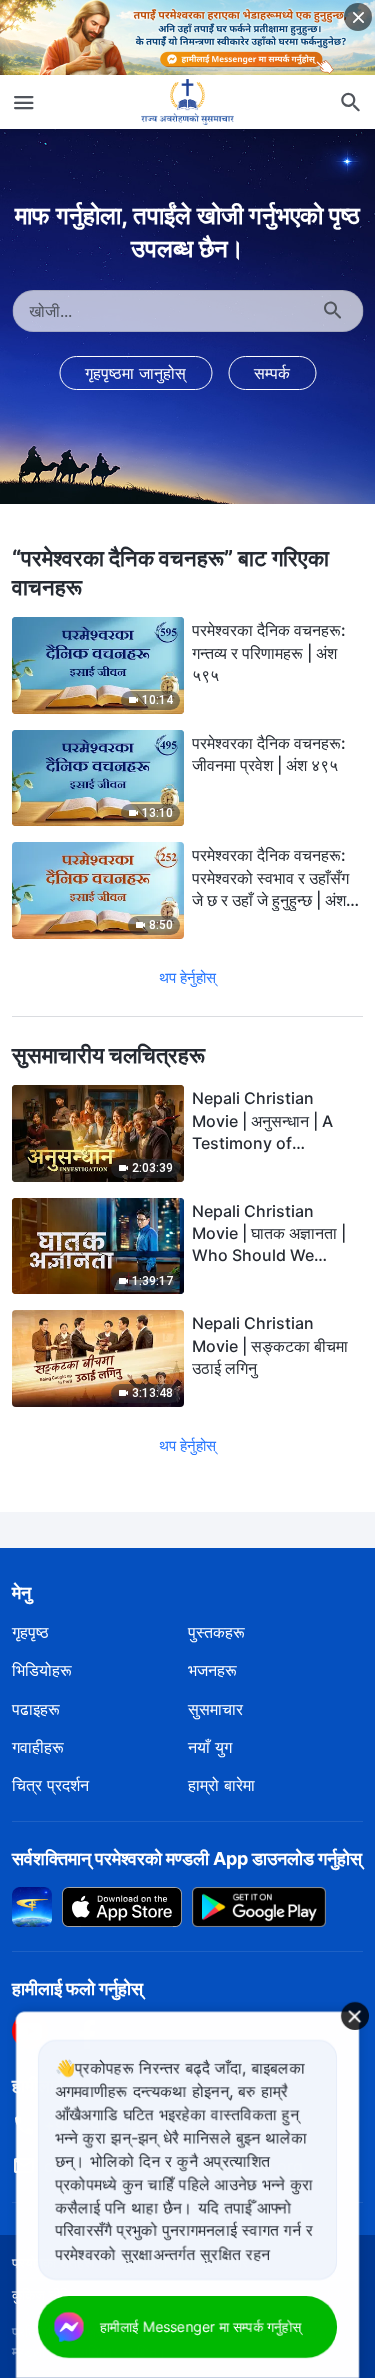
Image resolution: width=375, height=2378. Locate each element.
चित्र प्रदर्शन (50, 1785)
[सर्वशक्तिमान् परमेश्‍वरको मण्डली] (188, 102)
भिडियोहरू (42, 1670)
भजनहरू (212, 1670)
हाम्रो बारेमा (221, 1785)
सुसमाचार (215, 1709)
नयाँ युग (210, 1747)
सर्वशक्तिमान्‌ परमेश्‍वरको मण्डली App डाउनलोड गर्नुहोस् (187, 1858)
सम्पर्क (272, 373)
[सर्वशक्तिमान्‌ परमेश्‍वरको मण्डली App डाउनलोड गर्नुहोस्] (32, 1905)
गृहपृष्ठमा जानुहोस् (135, 373)
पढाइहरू (36, 1709)
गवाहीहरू (38, 1747)
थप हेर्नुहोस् (187, 977)
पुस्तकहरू (216, 1632)
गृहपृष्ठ (30, 1632)
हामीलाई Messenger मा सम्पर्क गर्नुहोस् (200, 2326)
